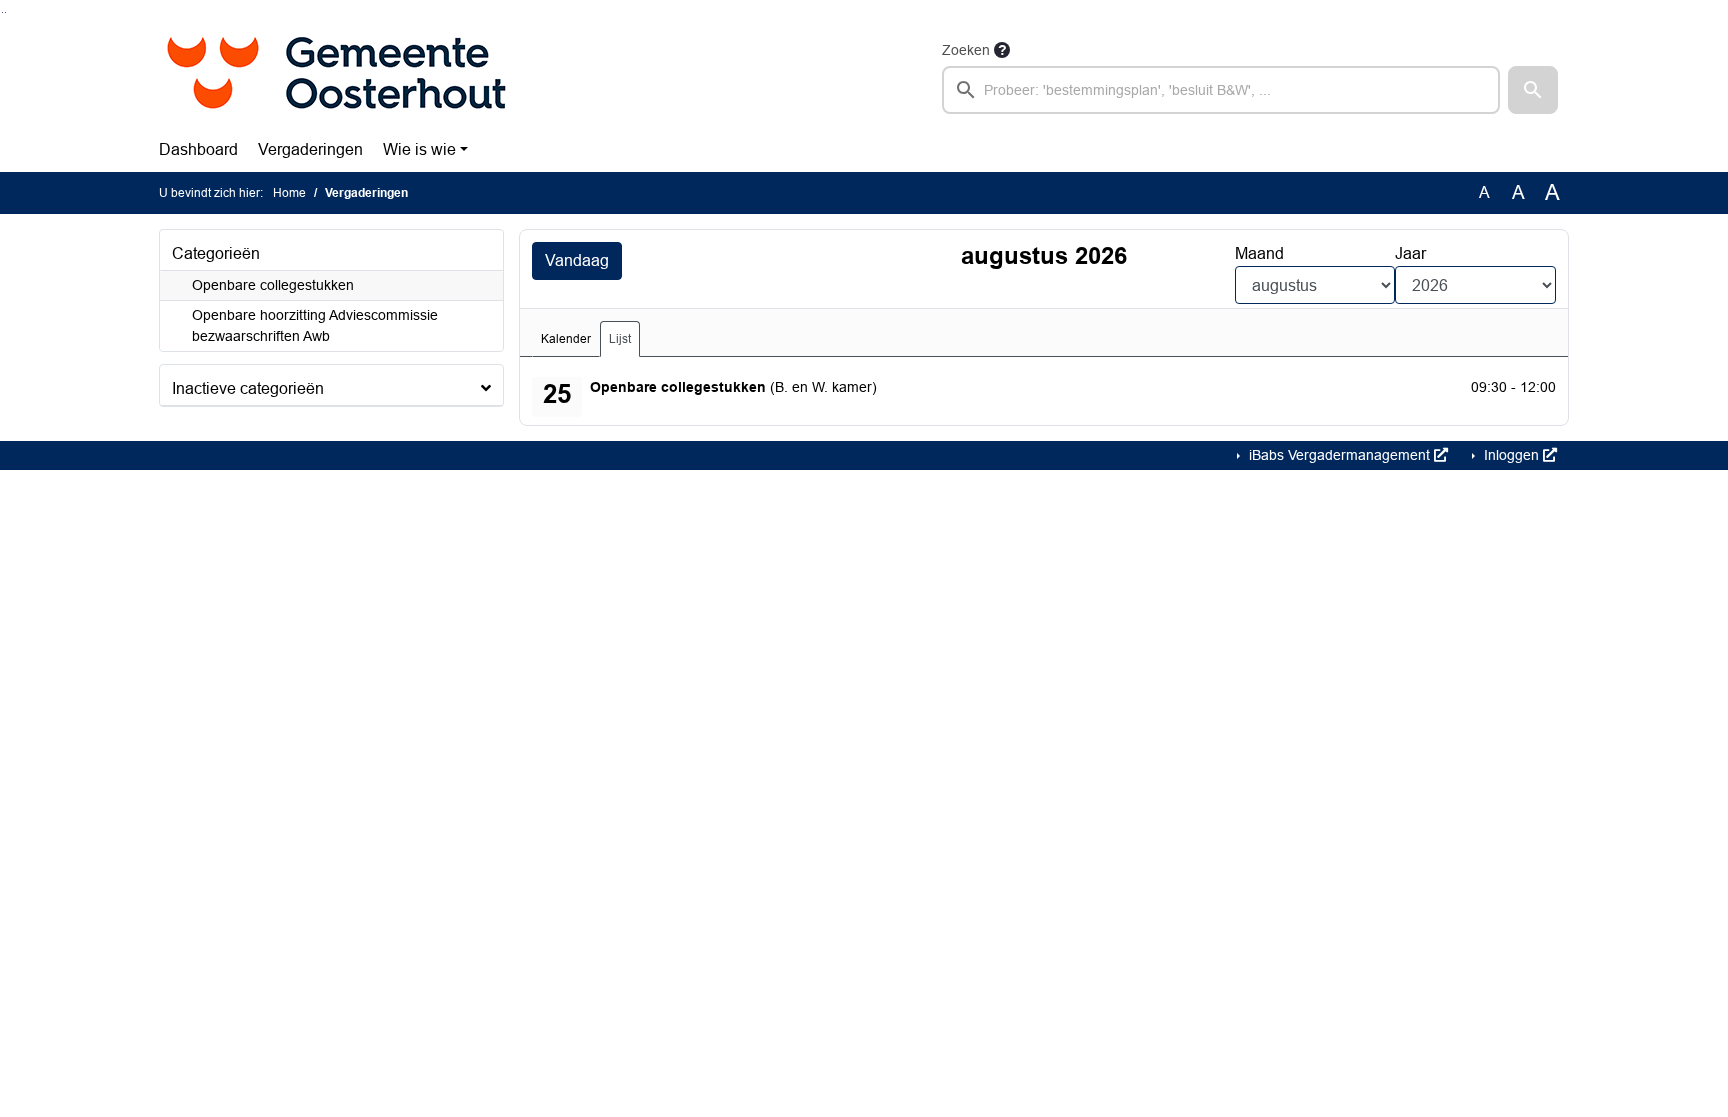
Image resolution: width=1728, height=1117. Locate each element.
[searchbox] (1221, 90)
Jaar (1410, 253)
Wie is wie (419, 149)
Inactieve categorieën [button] (248, 388)
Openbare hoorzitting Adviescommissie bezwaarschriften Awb (315, 325)
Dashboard (198, 149)
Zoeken (966, 50)
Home (289, 193)
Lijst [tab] (620, 339)
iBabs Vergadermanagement (1339, 455)
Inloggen (1511, 455)
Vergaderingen (310, 149)
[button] (1533, 90)
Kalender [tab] (566, 339)
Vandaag (577, 260)
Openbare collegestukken (273, 285)
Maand (1259, 253)
